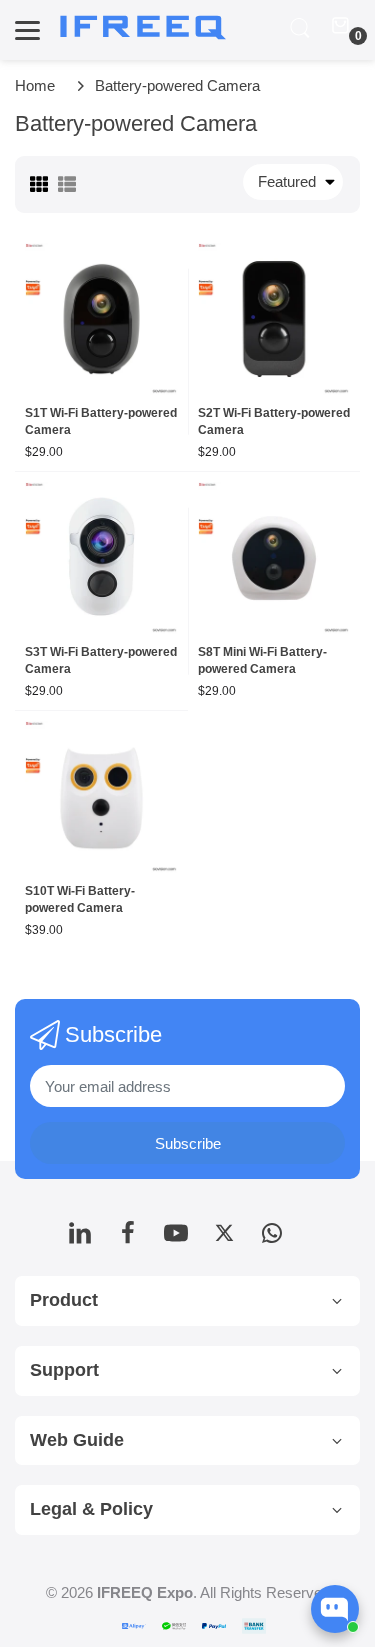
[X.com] (224, 1238)
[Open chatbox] (335, 1609)
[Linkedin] (80, 1238)
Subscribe (188, 1143)
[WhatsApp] (272, 1238)
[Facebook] (128, 1238)
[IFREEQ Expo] (145, 28)
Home (35, 85)
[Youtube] (176, 1238)
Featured (287, 181)
